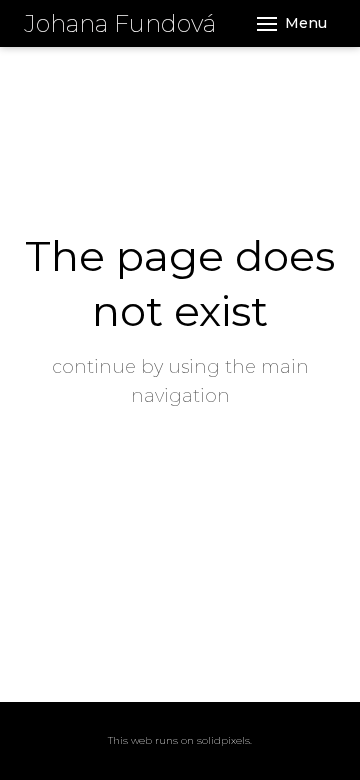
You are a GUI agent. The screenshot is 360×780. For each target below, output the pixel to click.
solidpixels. (224, 740)
